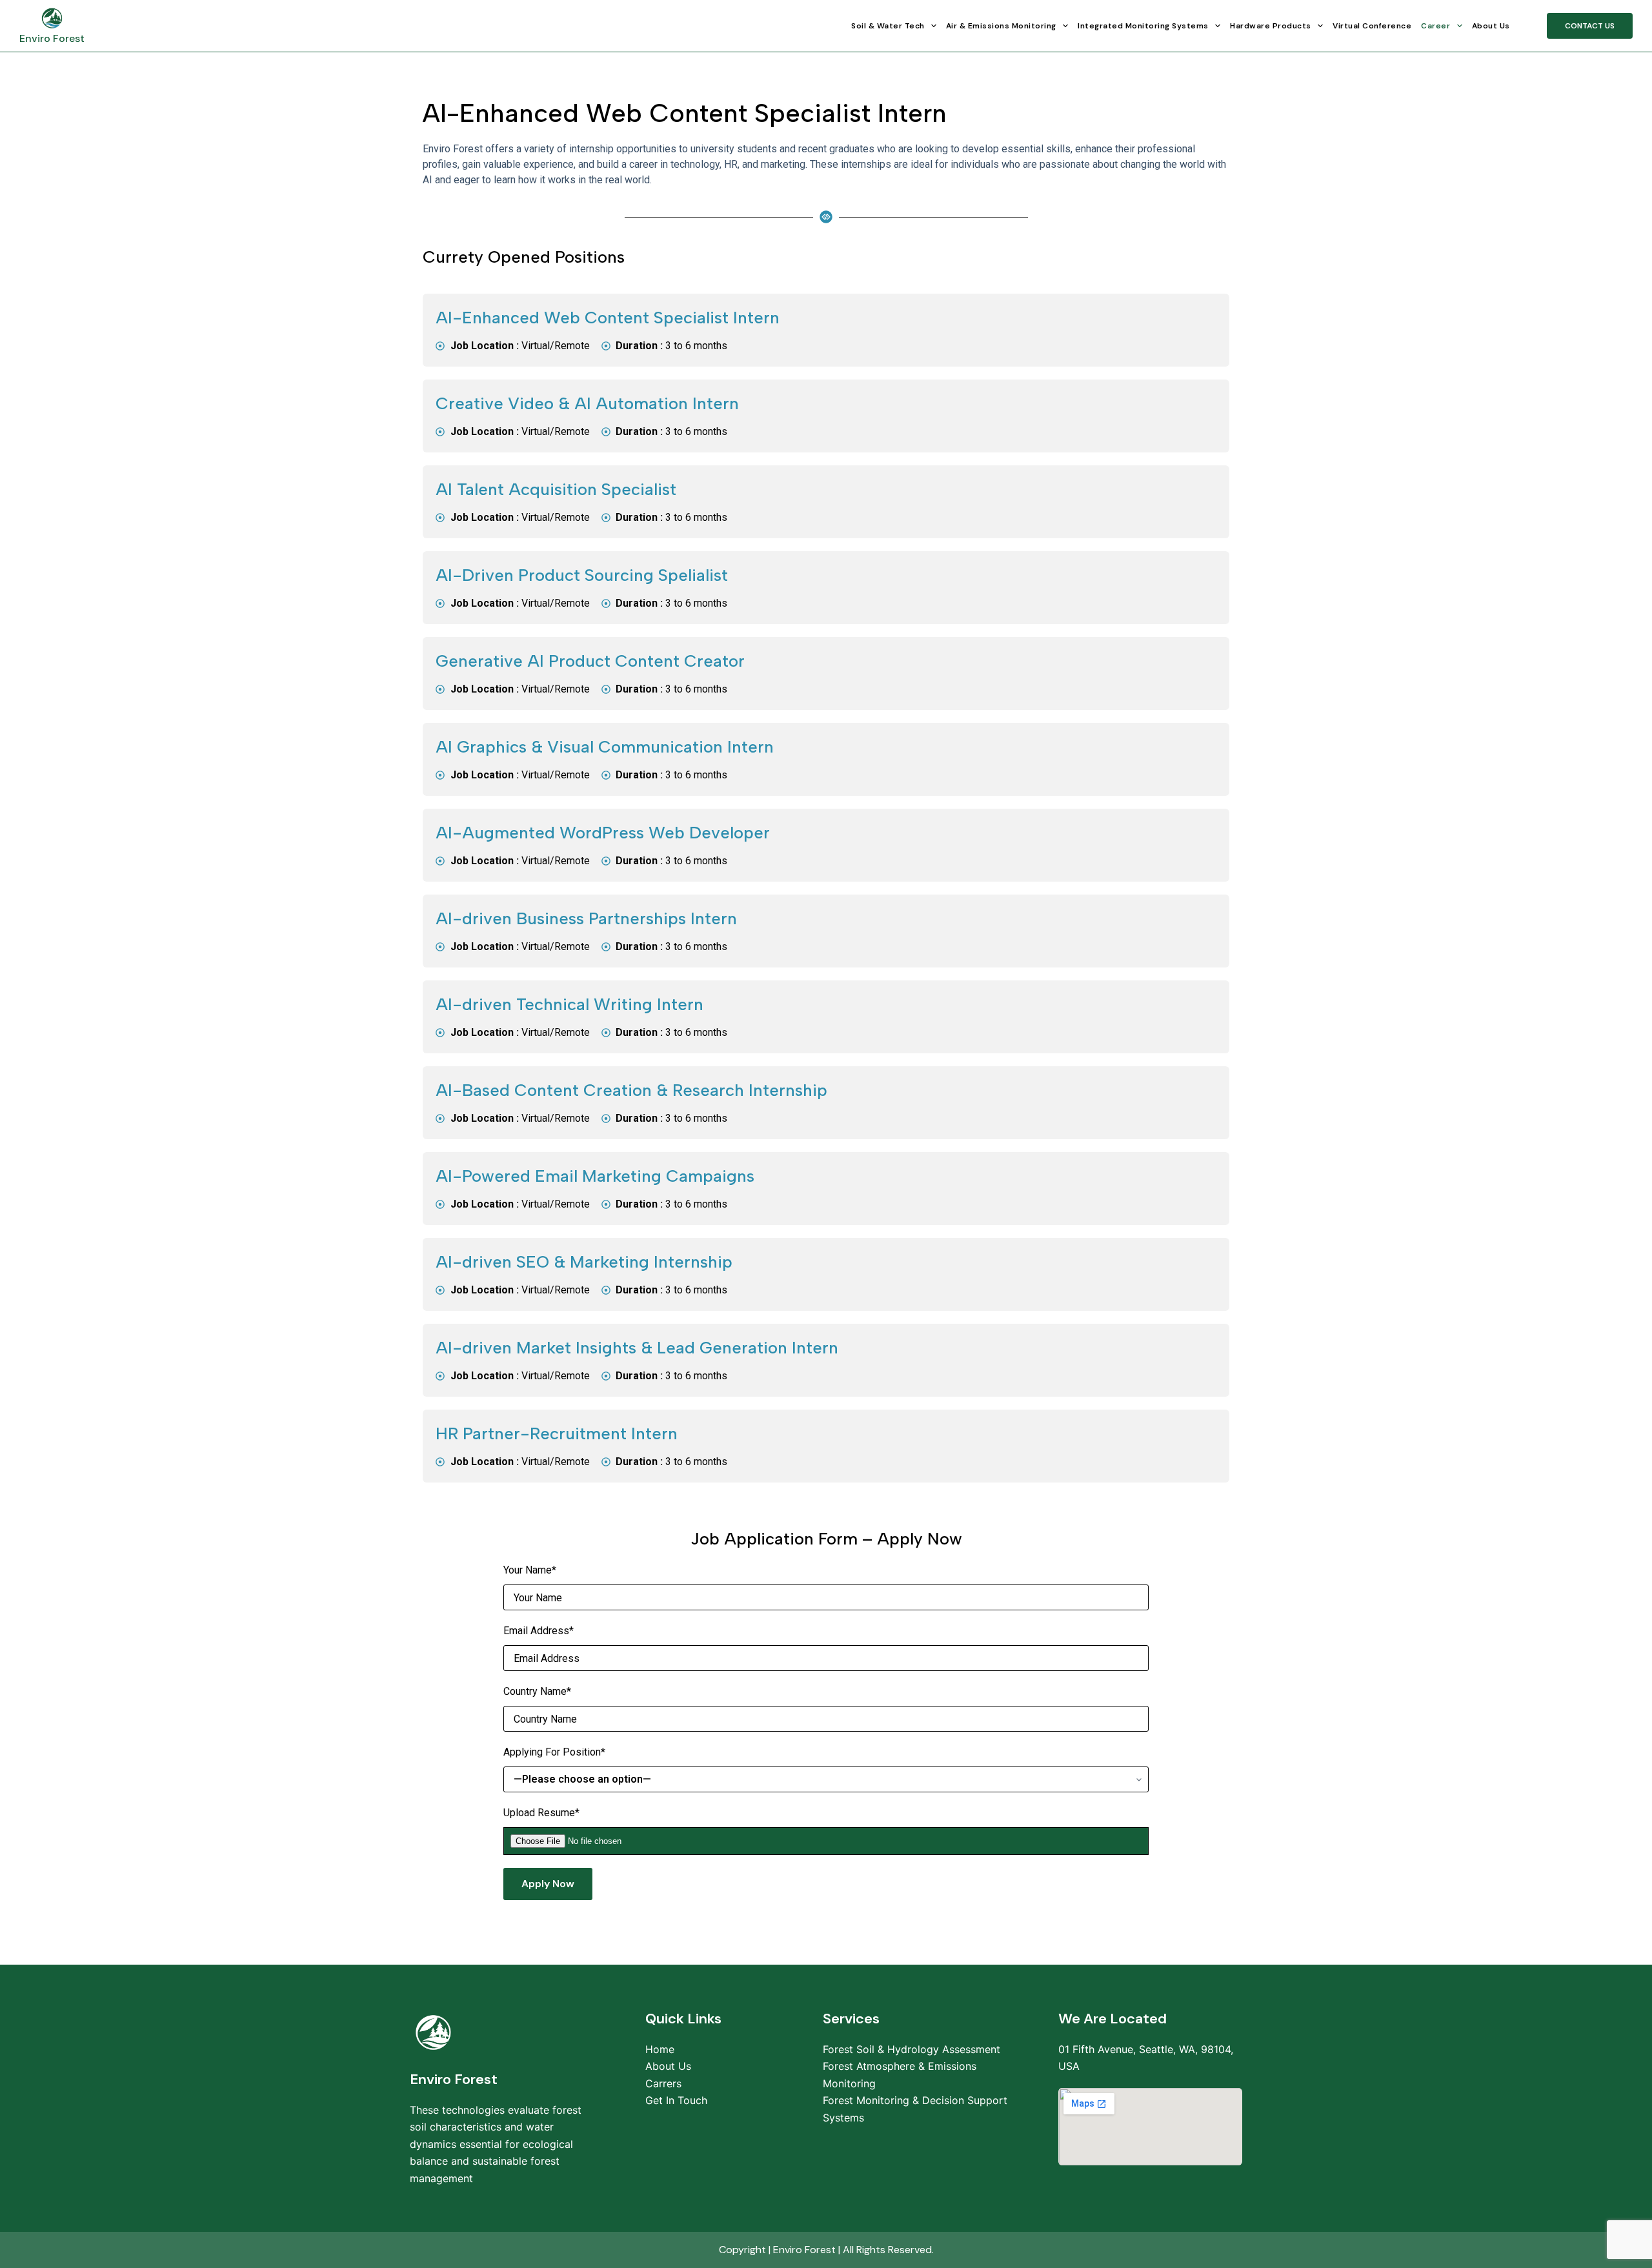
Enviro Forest (52, 38)
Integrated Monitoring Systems (1143, 26)
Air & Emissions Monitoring (1001, 26)
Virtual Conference (1372, 26)
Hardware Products (1271, 26)
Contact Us (1590, 26)
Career (1435, 26)
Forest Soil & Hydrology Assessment (912, 2049)
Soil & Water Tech (888, 26)
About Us (1491, 26)
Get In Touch (676, 2100)
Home (660, 2049)
